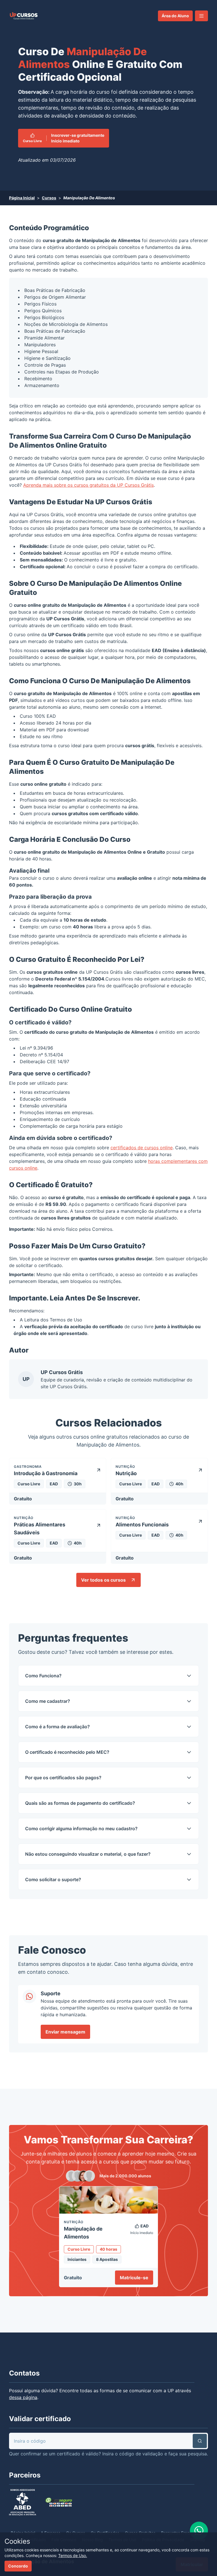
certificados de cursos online (142, 1148)
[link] (24, 16)
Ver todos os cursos (103, 1580)
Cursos (49, 198)
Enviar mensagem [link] (65, 2032)
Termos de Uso (66, 1320)
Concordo (18, 2566)
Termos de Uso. (73, 2555)
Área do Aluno (175, 16)
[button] (201, 16)
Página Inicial (22, 198)
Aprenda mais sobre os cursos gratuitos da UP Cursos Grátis (88, 485)
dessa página (23, 2397)
